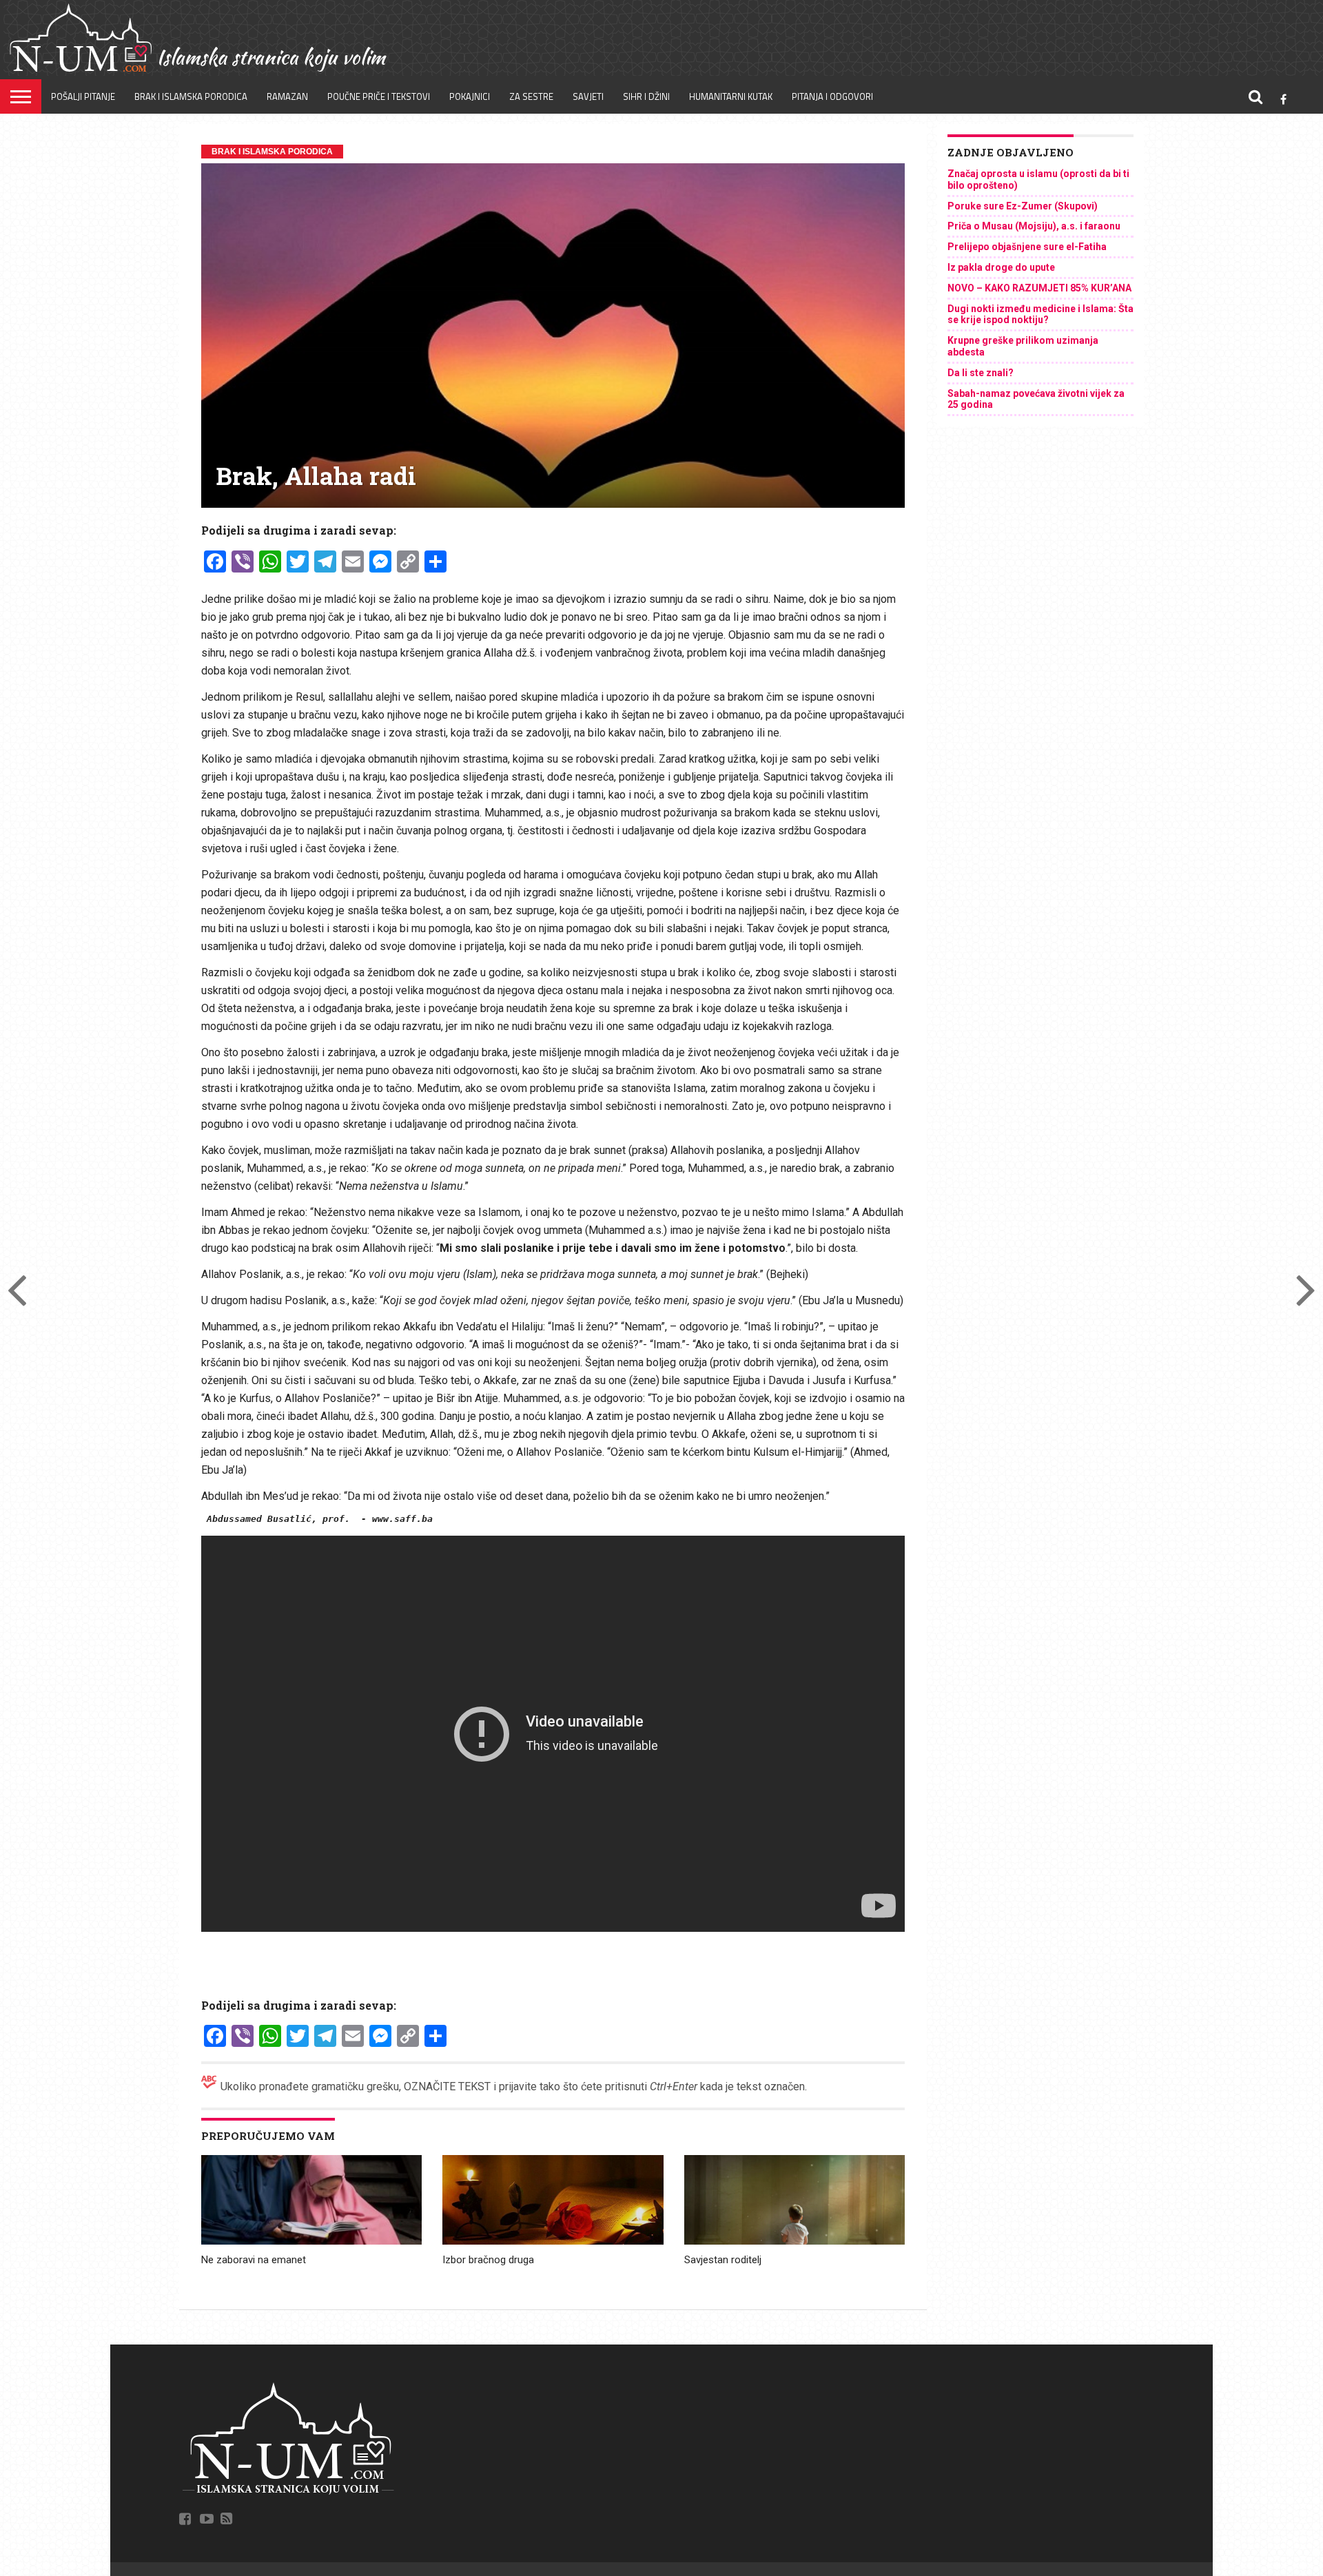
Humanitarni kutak (731, 96)
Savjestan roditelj (723, 2260)
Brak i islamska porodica (191, 96)
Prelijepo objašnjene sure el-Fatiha (1027, 247)
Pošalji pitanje (83, 96)
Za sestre (531, 96)
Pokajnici (470, 96)
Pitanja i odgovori (832, 96)
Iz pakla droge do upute (1001, 267)
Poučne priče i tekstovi (379, 96)
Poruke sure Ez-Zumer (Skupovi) (1023, 206)
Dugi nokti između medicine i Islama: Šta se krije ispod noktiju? (1040, 315)
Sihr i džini (646, 96)
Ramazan (287, 96)
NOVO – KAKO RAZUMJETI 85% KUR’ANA (1039, 288)
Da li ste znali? (981, 373)
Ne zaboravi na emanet (254, 2260)
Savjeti (588, 96)
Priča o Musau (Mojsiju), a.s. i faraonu (1034, 226)
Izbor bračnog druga (488, 2260)
